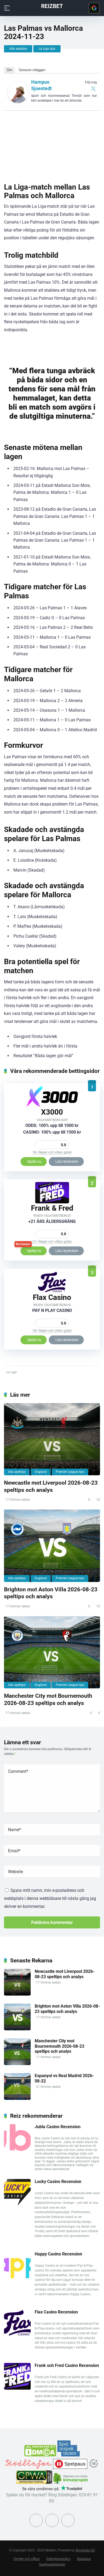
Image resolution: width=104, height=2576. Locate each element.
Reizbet (52, 6)
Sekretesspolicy (58, 2559)
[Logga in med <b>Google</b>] (94, 8)
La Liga (11, 1372)
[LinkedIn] (68, 2520)
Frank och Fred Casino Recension (67, 2365)
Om (9, 70)
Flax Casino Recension (56, 2312)
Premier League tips (70, 1472)
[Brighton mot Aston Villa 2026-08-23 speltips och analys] (52, 1546)
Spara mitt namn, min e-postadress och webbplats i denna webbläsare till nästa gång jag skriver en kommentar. (50, 1898)
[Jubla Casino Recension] (17, 2149)
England (41, 1472)
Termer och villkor (26, 2559)
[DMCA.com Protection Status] (41, 2455)
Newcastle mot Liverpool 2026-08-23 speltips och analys (51, 1486)
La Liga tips (47, 49)
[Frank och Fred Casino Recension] (52, 1202)
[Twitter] (93, 88)
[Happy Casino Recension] (17, 2277)
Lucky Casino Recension (58, 2182)
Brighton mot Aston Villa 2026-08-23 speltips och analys (51, 1593)
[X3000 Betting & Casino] (52, 1106)
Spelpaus (84, 2559)
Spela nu (34, 1161)
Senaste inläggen (32, 70)
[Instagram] (52, 2520)
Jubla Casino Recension (58, 2127)
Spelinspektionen (52, 2564)
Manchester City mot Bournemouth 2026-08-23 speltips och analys (48, 1699)
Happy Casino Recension (58, 2254)
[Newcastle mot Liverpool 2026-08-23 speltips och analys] (52, 1439)
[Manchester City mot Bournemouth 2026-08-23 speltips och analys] (52, 1652)
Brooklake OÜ (85, 2550)
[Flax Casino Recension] (52, 1291)
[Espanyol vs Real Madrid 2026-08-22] (17, 2098)
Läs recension (67, 1161)
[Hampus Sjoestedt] (18, 101)
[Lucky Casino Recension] (17, 2204)
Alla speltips (18, 49)
